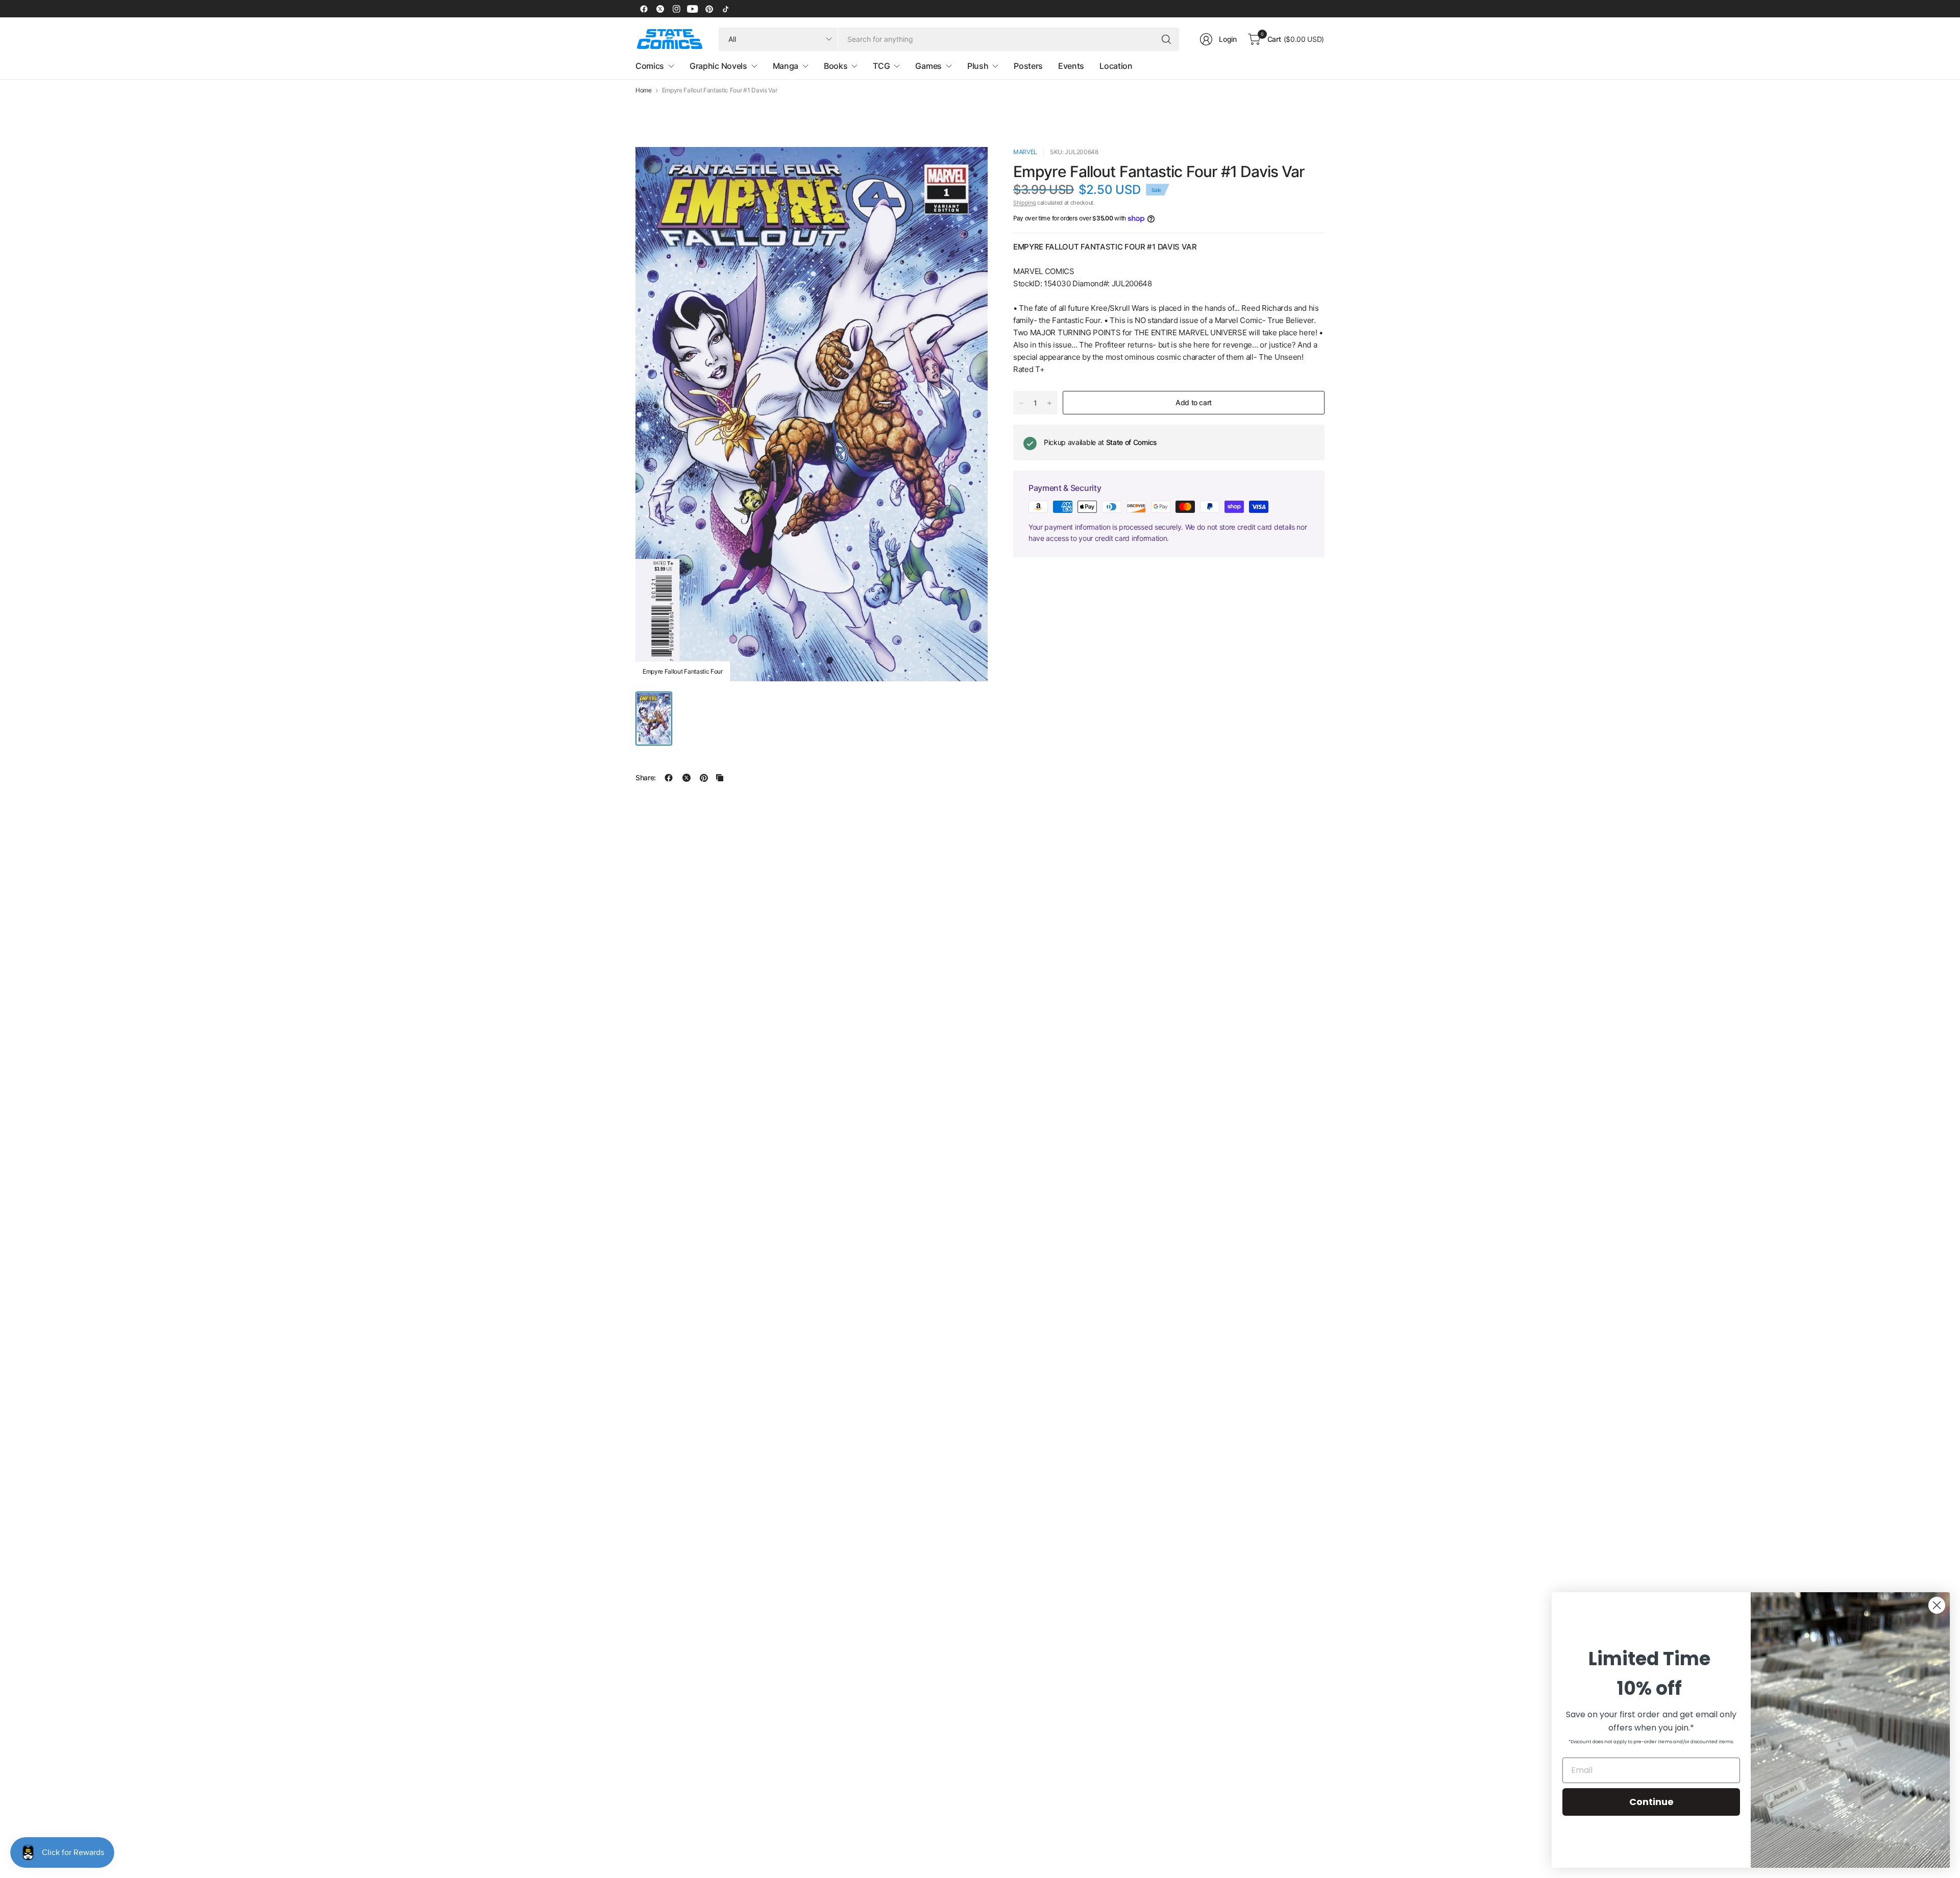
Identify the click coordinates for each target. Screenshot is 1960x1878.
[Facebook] (644, 9)
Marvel (1025, 152)
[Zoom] (968, 166)
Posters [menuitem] (1028, 66)
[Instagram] (676, 9)
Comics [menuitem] (650, 66)
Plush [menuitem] (978, 66)
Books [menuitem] (836, 66)
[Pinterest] (709, 9)
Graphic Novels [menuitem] (718, 66)
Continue (1651, 1802)
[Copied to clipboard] (720, 778)
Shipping (1024, 203)
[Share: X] (687, 778)
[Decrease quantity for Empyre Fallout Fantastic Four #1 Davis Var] (1021, 403)
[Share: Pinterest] (704, 778)
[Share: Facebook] (669, 778)
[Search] (1166, 39)
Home (644, 90)
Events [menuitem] (1071, 66)
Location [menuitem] (1116, 66)
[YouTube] (693, 9)
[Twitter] (660, 9)
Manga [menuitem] (786, 66)
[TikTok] (725, 9)
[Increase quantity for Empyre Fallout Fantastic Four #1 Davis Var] (1049, 403)
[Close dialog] (1937, 1605)
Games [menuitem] (928, 66)
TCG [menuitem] (881, 66)
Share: (646, 778)
